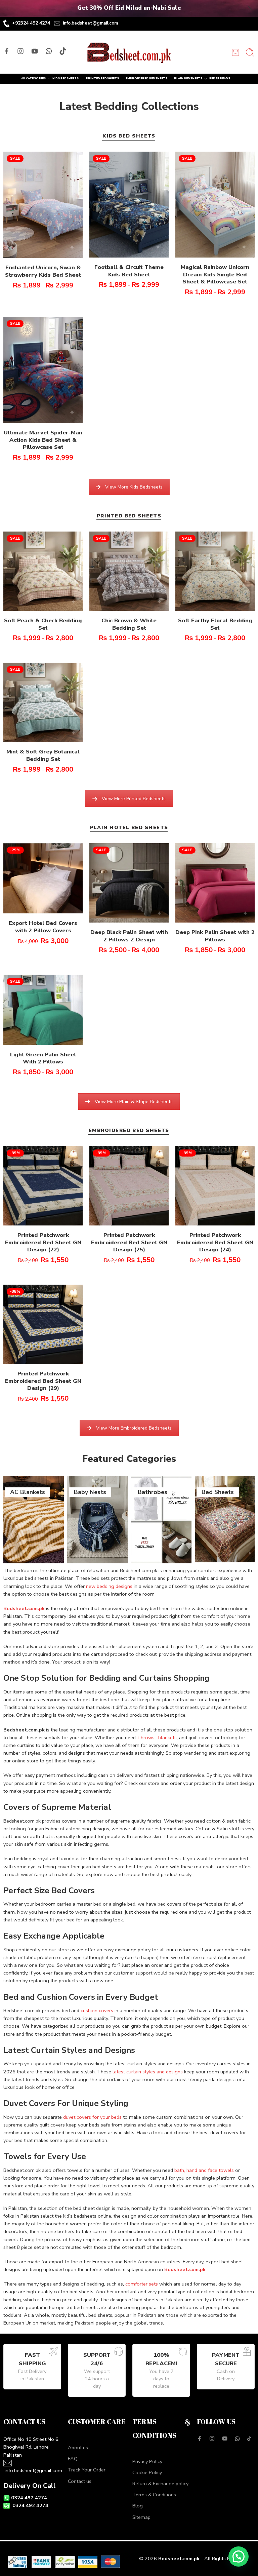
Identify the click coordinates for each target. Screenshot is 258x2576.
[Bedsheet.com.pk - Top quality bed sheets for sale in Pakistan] (129, 52)
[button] (239, 2557)
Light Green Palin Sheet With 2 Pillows (43, 1058)
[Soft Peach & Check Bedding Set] (43, 571)
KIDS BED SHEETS (129, 136)
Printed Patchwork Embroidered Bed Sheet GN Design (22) (43, 1242)
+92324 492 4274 (31, 23)
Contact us (80, 2481)
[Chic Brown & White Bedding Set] (129, 571)
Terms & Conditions (154, 2495)
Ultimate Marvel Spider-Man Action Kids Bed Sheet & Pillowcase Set (43, 440)
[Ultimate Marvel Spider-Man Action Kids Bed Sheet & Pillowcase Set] (43, 370)
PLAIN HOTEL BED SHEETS (129, 828)
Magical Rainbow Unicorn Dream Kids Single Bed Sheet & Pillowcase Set (215, 274)
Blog (138, 2506)
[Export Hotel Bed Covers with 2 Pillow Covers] (43, 878)
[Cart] (235, 52)
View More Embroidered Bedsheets (134, 1428)
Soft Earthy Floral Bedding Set (215, 624)
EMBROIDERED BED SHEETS (129, 1131)
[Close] (250, 8)
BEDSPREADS (220, 78)
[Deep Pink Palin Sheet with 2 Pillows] (215, 883)
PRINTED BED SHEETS (129, 516)
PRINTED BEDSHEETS (102, 78)
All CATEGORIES (33, 78)
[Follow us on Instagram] (20, 51)
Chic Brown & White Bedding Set (129, 624)
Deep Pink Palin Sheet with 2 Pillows (215, 936)
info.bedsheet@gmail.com (90, 23)
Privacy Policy (147, 2461)
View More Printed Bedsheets (134, 799)
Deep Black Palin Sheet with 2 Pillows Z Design (129, 936)
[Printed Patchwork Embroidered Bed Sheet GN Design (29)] (43, 1324)
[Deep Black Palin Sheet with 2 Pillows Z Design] (129, 883)
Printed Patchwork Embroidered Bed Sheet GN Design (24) (215, 1242)
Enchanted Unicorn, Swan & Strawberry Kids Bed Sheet (43, 271)
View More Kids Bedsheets (134, 487)
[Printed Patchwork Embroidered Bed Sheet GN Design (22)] (43, 1186)
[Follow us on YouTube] (35, 51)
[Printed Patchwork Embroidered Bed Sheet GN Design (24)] (215, 1186)
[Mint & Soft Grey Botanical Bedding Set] (43, 702)
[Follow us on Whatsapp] (49, 51)
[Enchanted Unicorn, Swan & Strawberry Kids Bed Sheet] (43, 205)
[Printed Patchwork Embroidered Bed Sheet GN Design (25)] (129, 1186)
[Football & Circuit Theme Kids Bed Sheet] (129, 205)
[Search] (250, 52)
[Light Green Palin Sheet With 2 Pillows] (43, 1010)
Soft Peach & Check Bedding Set (43, 624)
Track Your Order (87, 2470)
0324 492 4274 (29, 2498)
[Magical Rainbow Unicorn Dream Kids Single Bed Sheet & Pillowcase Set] (215, 205)
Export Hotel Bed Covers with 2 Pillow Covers (43, 927)
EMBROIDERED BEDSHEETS (146, 78)
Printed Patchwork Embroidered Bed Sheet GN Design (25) (129, 1242)
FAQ (73, 2459)
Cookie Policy (147, 2472)
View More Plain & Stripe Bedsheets (134, 1102)
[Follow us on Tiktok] (63, 51)
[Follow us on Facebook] (7, 51)
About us (78, 2448)
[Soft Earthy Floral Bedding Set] (215, 571)
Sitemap (141, 2517)
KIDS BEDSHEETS (66, 78)
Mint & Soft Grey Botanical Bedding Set (43, 755)
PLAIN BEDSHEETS (188, 78)
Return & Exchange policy (160, 2484)
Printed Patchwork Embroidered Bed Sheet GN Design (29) (43, 1381)
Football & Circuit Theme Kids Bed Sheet (129, 271)
